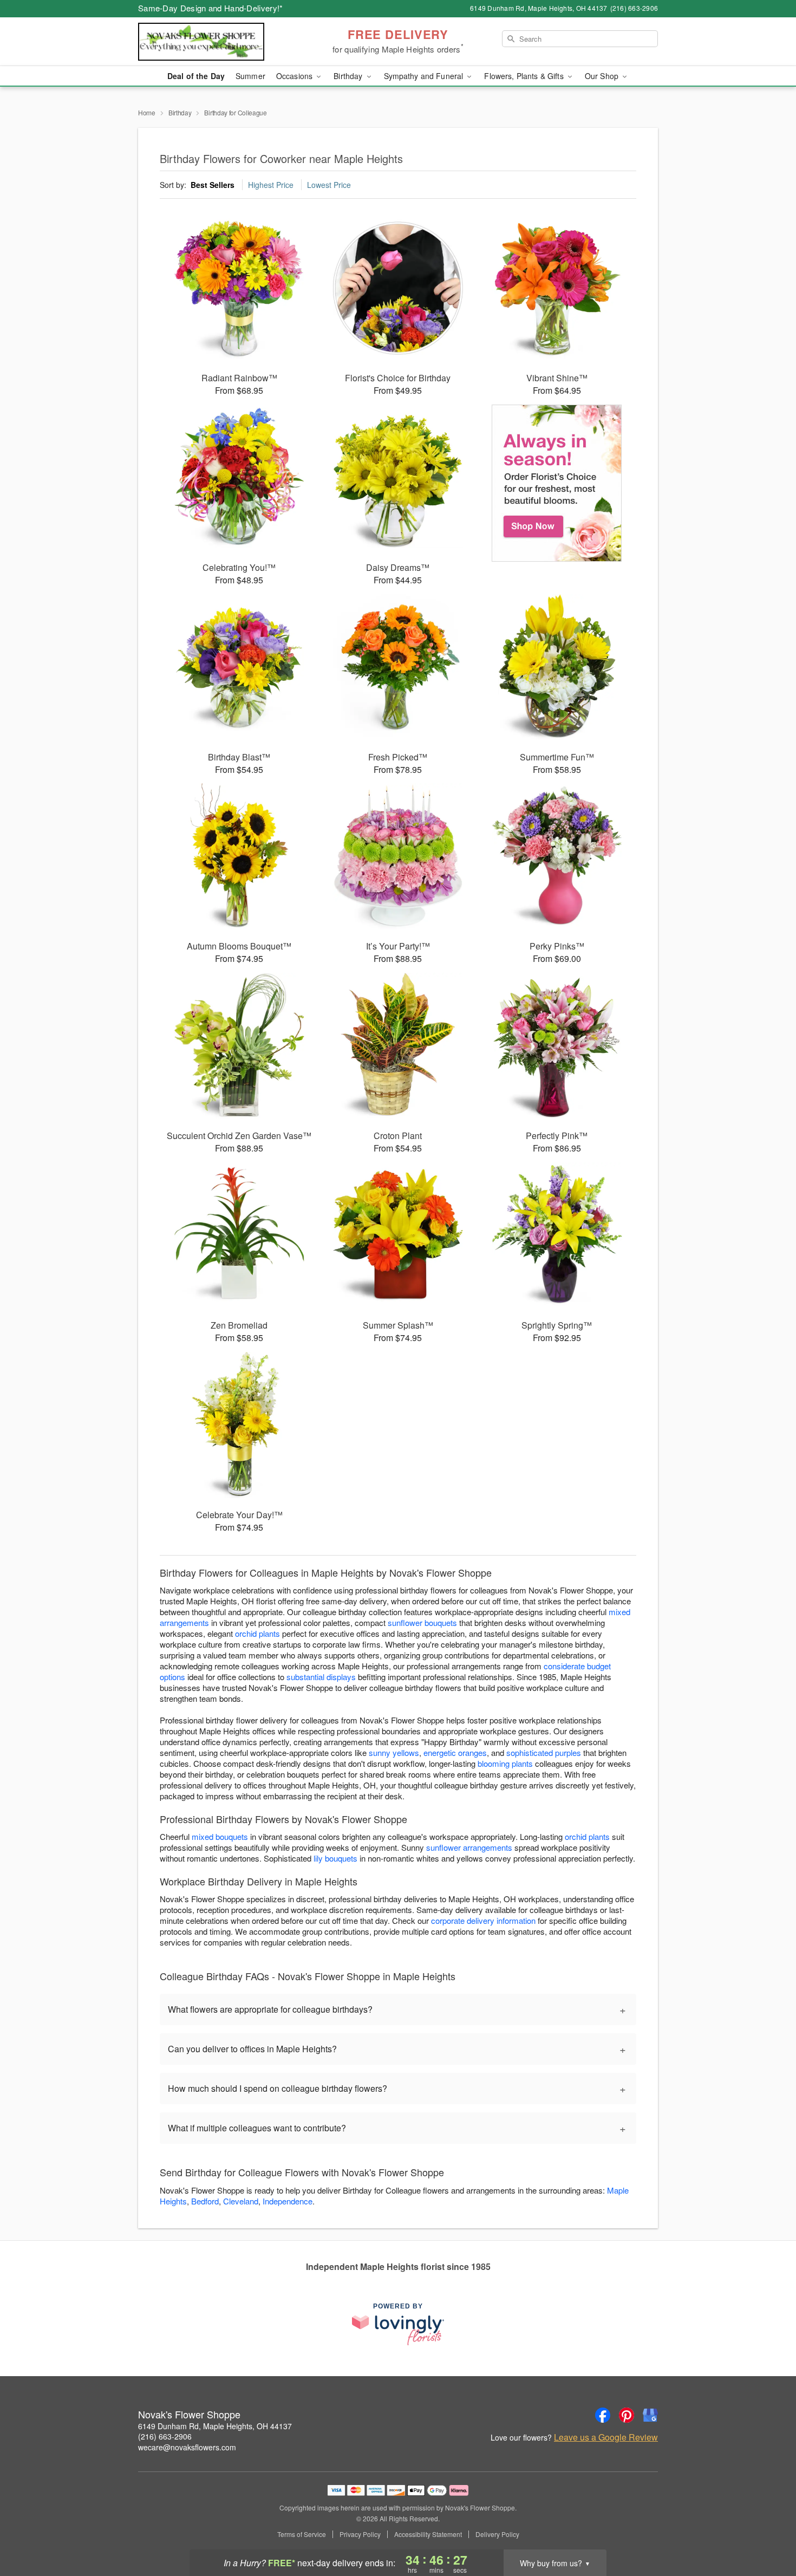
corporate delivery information (483, 1920)
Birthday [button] (349, 76)
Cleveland (241, 2201)
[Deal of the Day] (557, 483)
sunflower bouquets (422, 1622)
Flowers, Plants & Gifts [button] (525, 76)
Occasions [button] (295, 76)
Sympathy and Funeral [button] (425, 76)
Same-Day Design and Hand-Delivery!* (211, 8)
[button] (768, 2530)
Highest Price (271, 185)
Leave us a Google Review (606, 2437)
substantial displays (321, 1677)
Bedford (205, 2201)
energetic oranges (455, 1752)
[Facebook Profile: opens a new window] (603, 2415)
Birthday (180, 112)
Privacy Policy (360, 2534)
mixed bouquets (220, 1836)
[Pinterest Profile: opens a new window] (627, 2415)
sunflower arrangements (469, 1847)
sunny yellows (394, 1752)
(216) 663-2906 (165, 2436)
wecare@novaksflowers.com (187, 2447)
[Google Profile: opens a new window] (650, 2415)
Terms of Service (302, 2534)
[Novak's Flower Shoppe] (216, 42)
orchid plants (257, 1633)
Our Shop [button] (603, 76)
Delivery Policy (497, 2534)
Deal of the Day (196, 76)
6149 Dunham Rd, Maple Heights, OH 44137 (215, 2426)
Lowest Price (329, 185)
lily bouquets (335, 1858)
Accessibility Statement (428, 2534)
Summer (250, 76)
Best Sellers (213, 185)
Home (147, 112)
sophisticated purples (544, 1752)
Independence (288, 2201)
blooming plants (505, 1763)
